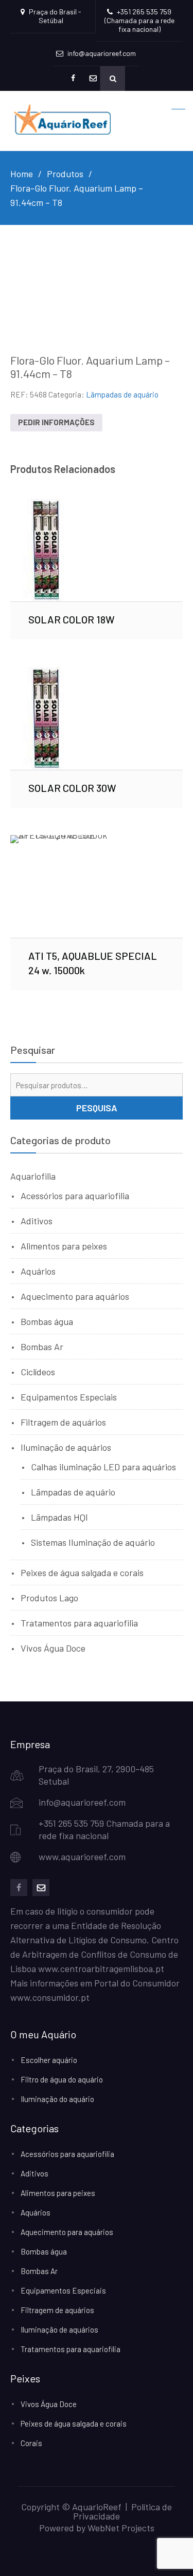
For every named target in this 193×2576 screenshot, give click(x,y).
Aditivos (37, 1221)
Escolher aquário (49, 2060)
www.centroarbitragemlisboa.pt (101, 1968)
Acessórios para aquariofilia (75, 1196)
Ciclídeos (38, 1372)
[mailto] (41, 1888)
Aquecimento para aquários (75, 1296)
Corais (31, 2443)
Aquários (38, 1271)
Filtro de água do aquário (62, 2079)
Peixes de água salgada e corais (82, 1573)
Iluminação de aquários (66, 1447)
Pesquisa (97, 1108)
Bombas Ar (42, 1347)
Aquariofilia (33, 1176)
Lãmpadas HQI (59, 1517)
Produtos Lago (49, 1598)
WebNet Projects (121, 2528)
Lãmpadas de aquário (122, 394)
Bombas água (47, 1321)
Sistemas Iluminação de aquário (93, 1542)
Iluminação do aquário (57, 2099)
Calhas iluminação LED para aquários (103, 1467)
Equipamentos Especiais (69, 1397)
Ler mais (97, 550)
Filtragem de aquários (63, 1422)
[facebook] (19, 1888)
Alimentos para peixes (64, 1246)
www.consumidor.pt (50, 1997)
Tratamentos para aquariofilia (79, 1623)
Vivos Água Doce (53, 1648)
